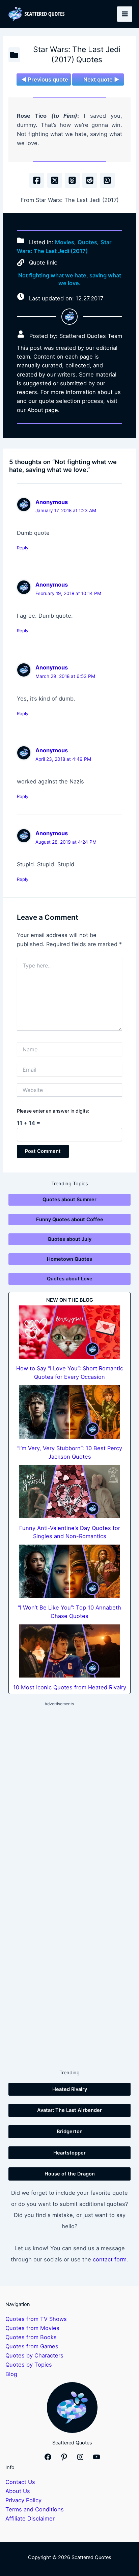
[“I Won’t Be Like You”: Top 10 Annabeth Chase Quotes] (69, 1571)
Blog (11, 2374)
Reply (23, 548)
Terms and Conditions (35, 2509)
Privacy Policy (23, 2500)
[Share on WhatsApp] (107, 180)
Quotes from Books (31, 2337)
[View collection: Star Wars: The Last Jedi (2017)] (14, 55)
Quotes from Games (32, 2346)
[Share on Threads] (72, 180)
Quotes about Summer (69, 1200)
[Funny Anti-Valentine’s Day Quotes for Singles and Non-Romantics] (69, 1492)
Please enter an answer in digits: (53, 1111)
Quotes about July (69, 1239)
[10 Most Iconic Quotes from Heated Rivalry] (69, 1651)
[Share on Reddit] (90, 180)
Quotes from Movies (32, 2328)
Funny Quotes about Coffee (70, 1219)
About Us (18, 2491)
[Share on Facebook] (37, 180)
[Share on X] (55, 180)
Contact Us (20, 2482)
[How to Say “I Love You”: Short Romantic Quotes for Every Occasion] (69, 1332)
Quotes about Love (70, 1279)
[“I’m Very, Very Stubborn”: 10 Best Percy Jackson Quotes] (69, 1412)
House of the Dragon (70, 2174)
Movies (65, 242)
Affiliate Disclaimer (30, 2518)
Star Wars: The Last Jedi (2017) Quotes (77, 54)
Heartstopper (69, 2153)
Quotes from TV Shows (36, 2319)
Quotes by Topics (29, 2365)
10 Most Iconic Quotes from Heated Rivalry (70, 1687)
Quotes (87, 242)
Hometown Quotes (69, 1259)
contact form (110, 2259)
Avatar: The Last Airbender (69, 2110)
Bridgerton (70, 2132)
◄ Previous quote (45, 79)
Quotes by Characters (34, 2355)
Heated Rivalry (70, 2089)
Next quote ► (101, 79)
